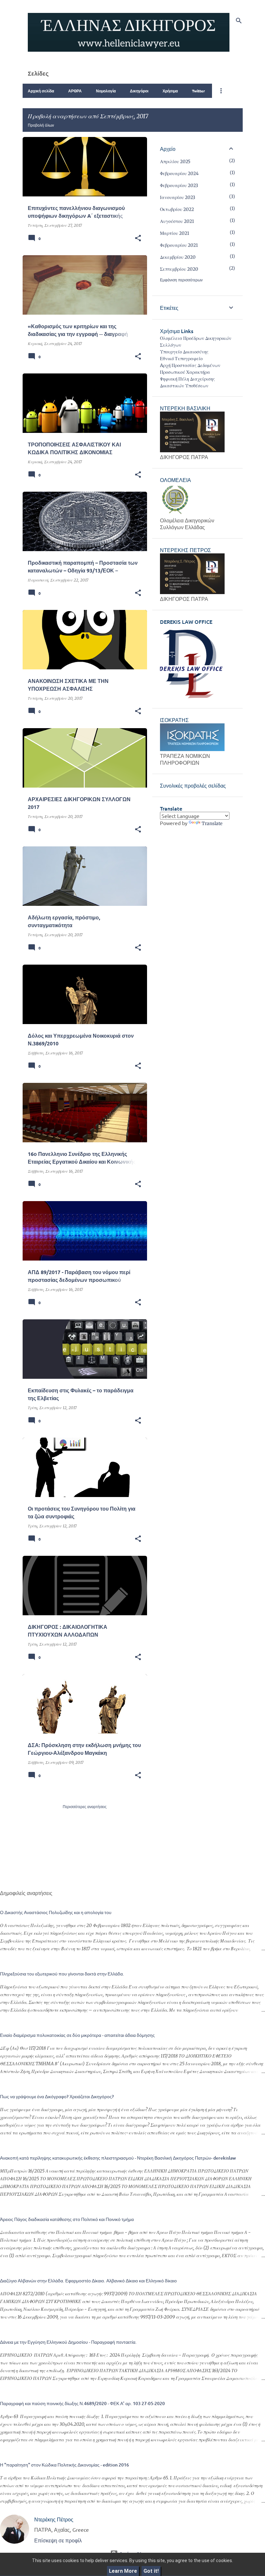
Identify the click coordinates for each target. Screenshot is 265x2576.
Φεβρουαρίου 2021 (179, 245)
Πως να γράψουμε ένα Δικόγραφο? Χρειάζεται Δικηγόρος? (57, 2096)
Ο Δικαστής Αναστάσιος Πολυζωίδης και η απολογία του (56, 1912)
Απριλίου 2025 (175, 162)
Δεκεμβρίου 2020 (178, 257)
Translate (212, 823)
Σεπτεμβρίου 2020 (179, 269)
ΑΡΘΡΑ (75, 91)
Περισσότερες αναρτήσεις (85, 1807)
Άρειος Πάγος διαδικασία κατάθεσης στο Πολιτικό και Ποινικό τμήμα (67, 2219)
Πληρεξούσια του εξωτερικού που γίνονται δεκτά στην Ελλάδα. (62, 1974)
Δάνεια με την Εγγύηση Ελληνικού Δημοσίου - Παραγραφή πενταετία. (68, 2342)
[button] (138, 238)
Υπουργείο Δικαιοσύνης (184, 352)
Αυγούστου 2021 (177, 221)
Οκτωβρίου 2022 (177, 209)
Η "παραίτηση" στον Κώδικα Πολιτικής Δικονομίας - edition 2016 (64, 2465)
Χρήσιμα (170, 91)
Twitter (198, 91)
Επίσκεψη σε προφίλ (58, 2540)
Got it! (151, 2571)
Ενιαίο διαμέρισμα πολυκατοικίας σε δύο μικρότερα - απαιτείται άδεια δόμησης (77, 2035)
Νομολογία (106, 91)
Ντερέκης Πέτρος (54, 2519)
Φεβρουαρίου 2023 (179, 185)
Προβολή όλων (41, 125)
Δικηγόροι (139, 91)
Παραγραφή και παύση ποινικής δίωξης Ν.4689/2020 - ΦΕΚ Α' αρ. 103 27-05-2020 (82, 2403)
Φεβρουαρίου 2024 (179, 173)
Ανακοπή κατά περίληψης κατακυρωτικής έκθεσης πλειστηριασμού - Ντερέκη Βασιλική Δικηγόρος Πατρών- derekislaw (118, 2158)
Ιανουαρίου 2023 (178, 197)
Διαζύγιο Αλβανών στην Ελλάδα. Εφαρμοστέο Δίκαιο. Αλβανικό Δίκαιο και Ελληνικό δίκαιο (88, 2281)
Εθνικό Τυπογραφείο (181, 359)
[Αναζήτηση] (239, 21)
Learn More (123, 2571)
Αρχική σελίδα (41, 91)
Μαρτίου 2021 (175, 233)
